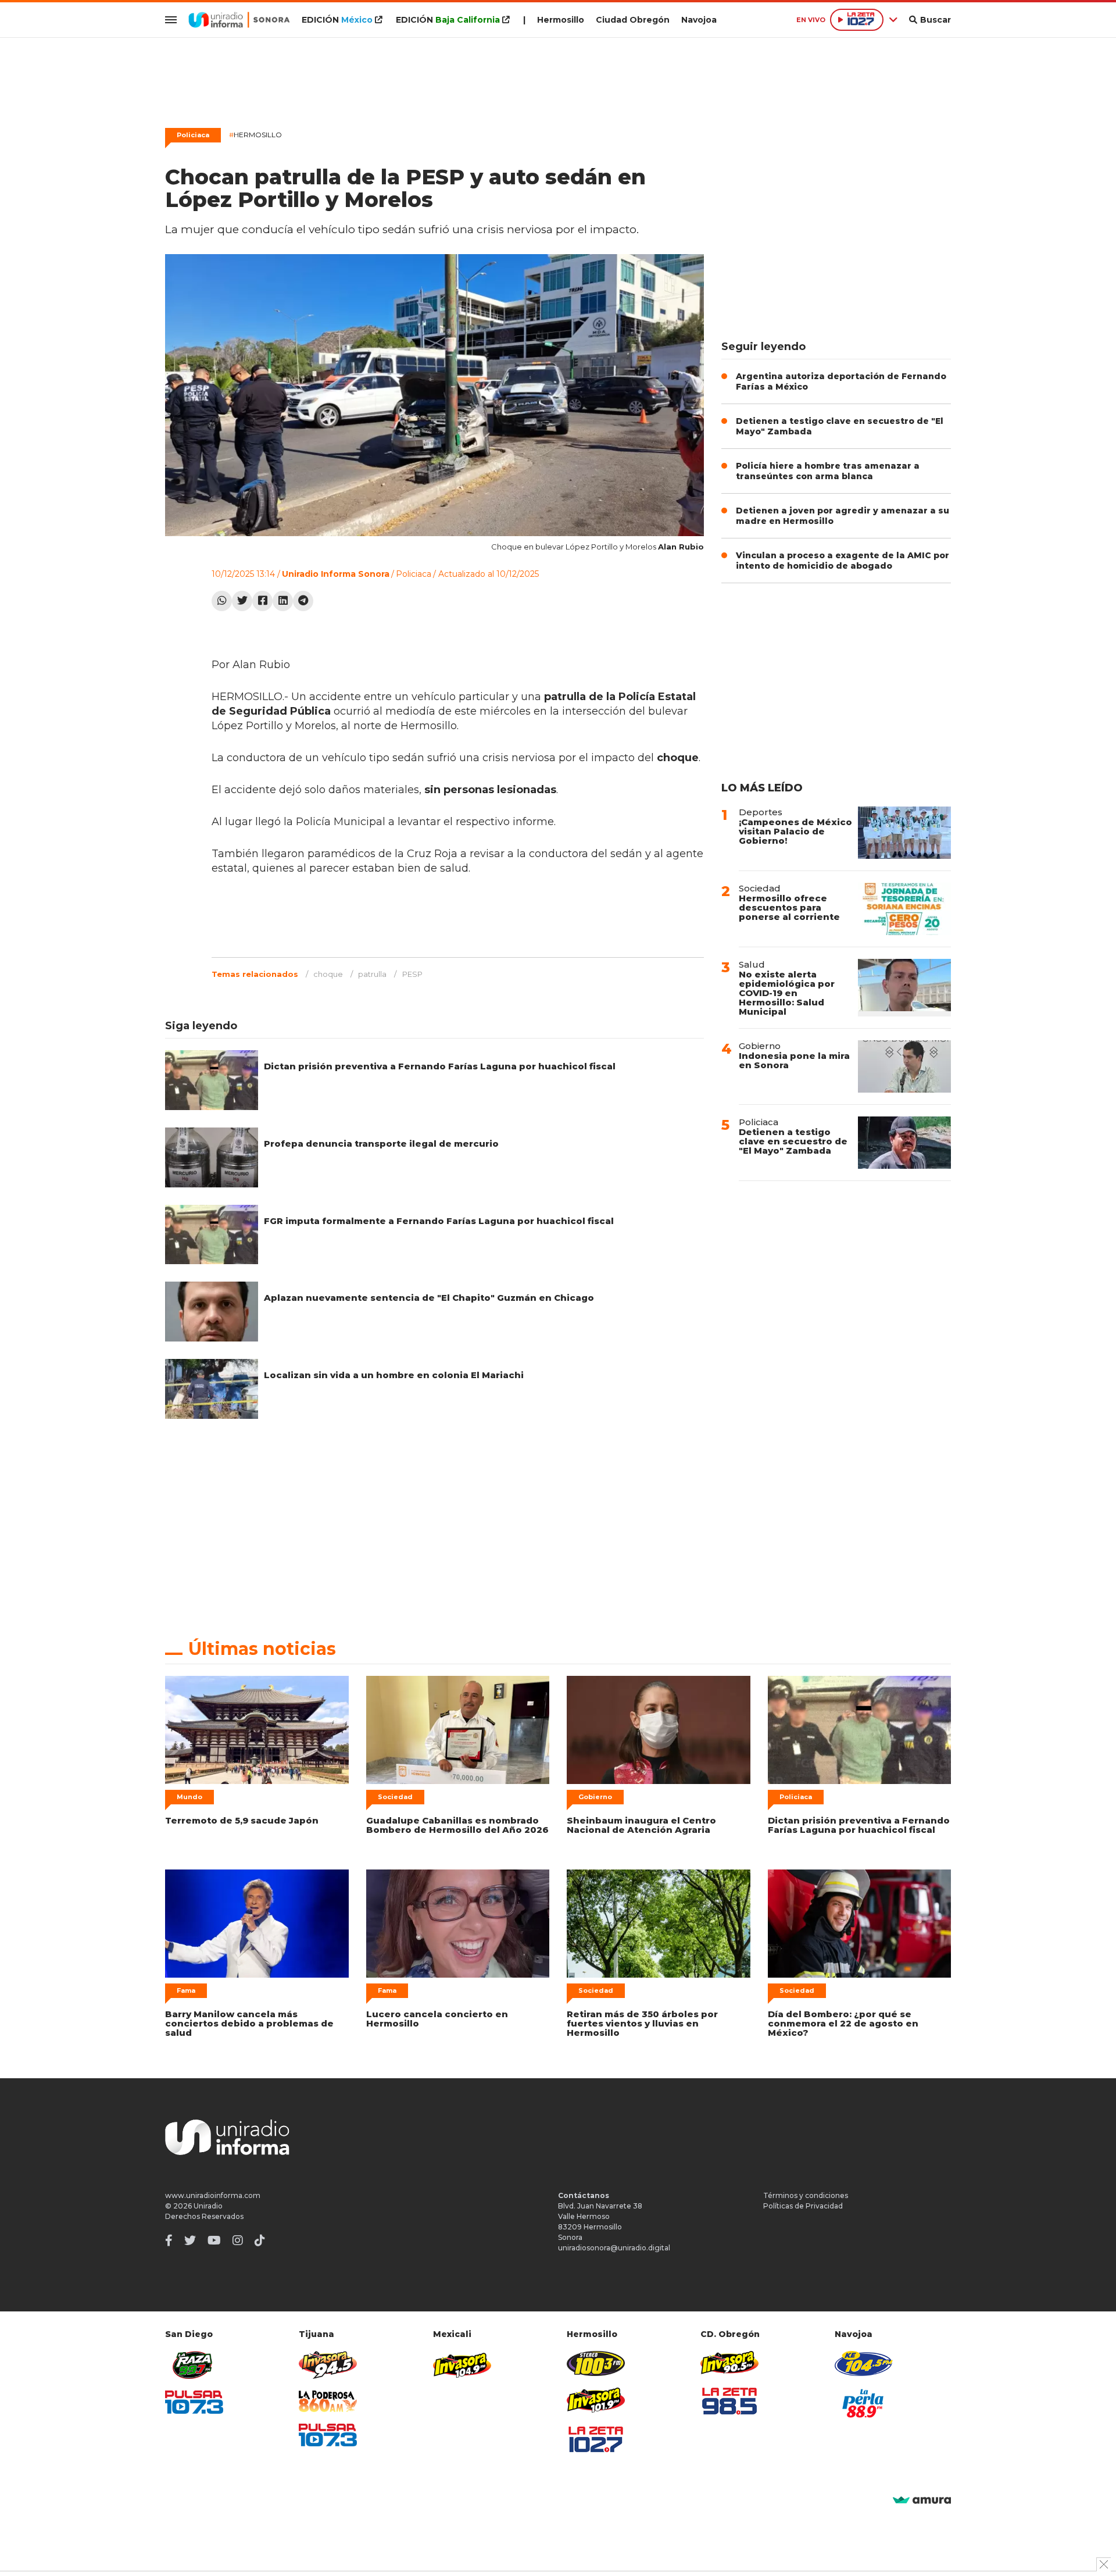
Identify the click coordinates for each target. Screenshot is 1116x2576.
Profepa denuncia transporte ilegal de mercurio (381, 1143)
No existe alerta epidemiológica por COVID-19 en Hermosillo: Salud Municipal (787, 993)
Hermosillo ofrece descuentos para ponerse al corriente (789, 907)
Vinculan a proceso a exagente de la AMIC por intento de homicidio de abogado (843, 561)
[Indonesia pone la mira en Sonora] (904, 1066)
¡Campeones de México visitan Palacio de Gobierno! (795, 831)
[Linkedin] (283, 601)
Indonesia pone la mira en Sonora (794, 1060)
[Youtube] (214, 2240)
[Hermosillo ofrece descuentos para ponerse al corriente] (904, 909)
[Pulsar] (194, 2402)
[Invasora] (194, 2365)
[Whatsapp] (222, 601)
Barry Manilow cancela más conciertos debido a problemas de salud (249, 2023)
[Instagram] (238, 2240)
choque (328, 974)
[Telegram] (303, 601)
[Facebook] (262, 601)
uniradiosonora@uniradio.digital (614, 2248)
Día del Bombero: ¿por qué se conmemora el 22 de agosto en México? (843, 2023)
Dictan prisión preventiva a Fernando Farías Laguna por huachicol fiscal (440, 1066)
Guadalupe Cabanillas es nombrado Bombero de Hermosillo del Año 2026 (457, 1825)
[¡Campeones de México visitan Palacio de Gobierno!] (904, 833)
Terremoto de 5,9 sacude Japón (242, 1820)
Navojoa (699, 20)
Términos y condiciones (806, 2195)
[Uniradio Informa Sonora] (239, 20)
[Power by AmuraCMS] (922, 2501)
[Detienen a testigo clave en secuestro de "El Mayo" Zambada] (904, 1143)
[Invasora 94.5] (328, 2365)
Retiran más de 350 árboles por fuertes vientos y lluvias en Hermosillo (642, 2023)
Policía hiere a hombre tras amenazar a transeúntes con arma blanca (828, 471)
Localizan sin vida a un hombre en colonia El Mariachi (394, 1375)
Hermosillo (561, 20)
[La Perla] (864, 2403)
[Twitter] (242, 601)
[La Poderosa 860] (328, 2401)
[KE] (864, 2363)
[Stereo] (596, 2363)
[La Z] (596, 2439)
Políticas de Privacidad (803, 2206)
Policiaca (193, 135)
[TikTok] (260, 2240)
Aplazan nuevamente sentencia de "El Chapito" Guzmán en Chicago (429, 1298)
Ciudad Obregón (633, 20)
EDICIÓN (337, 20)
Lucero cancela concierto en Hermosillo (437, 2019)
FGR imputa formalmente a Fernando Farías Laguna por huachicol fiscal (439, 1221)
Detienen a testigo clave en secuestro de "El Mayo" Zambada (793, 1141)
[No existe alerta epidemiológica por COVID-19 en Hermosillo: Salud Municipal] (904, 988)
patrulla (372, 974)
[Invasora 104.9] (462, 2364)
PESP (412, 974)
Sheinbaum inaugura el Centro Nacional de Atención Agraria (641, 1825)
